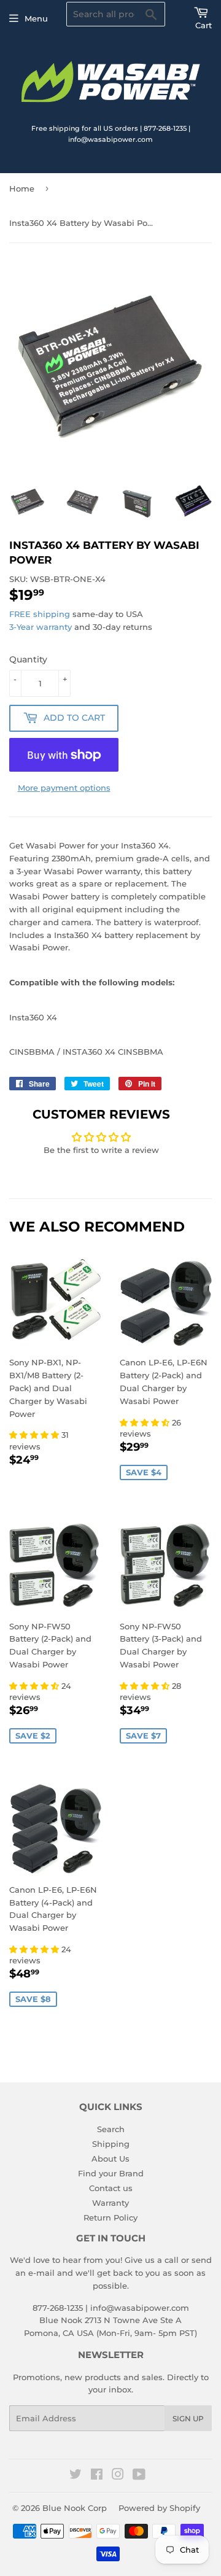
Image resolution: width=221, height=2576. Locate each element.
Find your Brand (111, 2173)
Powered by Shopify (159, 2508)
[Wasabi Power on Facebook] (97, 2476)
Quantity (28, 659)
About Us (110, 2159)
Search (111, 2129)
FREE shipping (40, 614)
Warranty (110, 2203)
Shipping (111, 2144)
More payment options (64, 788)
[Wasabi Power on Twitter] (76, 2476)
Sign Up (188, 2419)
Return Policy (110, 2217)
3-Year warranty (42, 627)
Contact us (111, 2188)
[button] (35, 1435)
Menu (36, 18)
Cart (204, 25)
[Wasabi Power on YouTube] (139, 2476)
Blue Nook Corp (75, 2508)
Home (22, 188)
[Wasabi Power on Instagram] (118, 2476)
